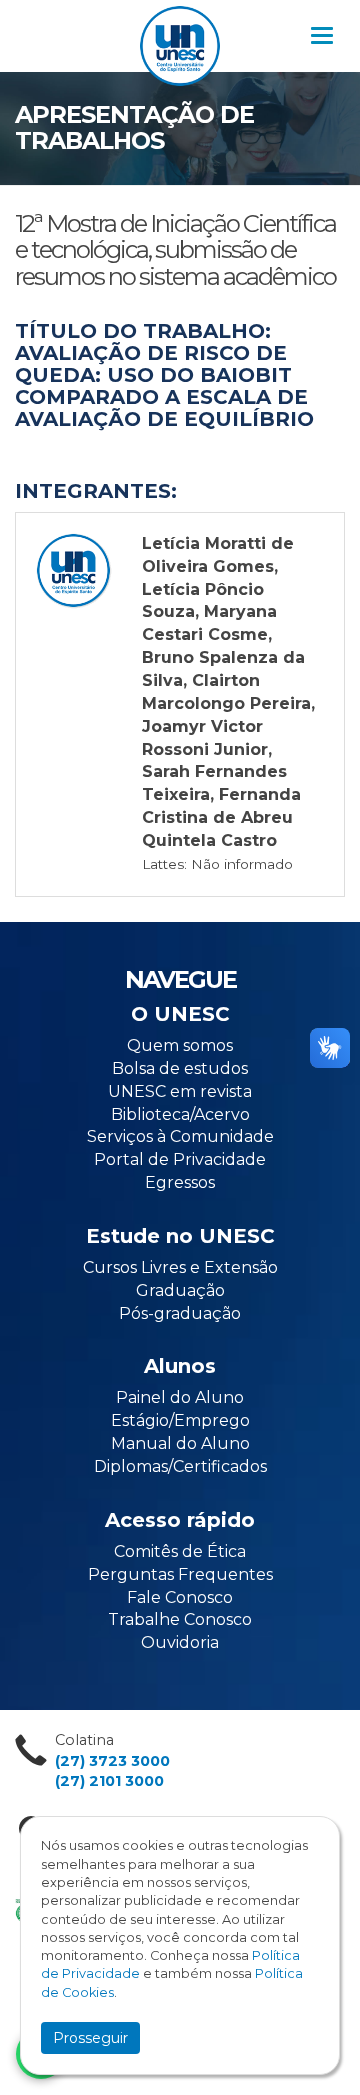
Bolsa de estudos (180, 1068)
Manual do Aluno (180, 1443)
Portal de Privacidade (180, 1159)
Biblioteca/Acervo (180, 1114)
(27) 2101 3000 (109, 1781)
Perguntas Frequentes (180, 1574)
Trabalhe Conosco (180, 1619)
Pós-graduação (180, 1313)
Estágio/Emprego (180, 1420)
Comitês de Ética (180, 1551)
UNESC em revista (180, 1091)
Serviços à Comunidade (180, 1136)
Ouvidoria (180, 1642)
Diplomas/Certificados (180, 1466)
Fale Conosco (180, 1597)
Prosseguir (90, 2038)
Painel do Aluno (180, 1397)
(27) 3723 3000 (112, 1761)
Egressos (180, 1182)
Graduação (180, 1290)
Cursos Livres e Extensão (180, 1267)
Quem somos (180, 1045)
